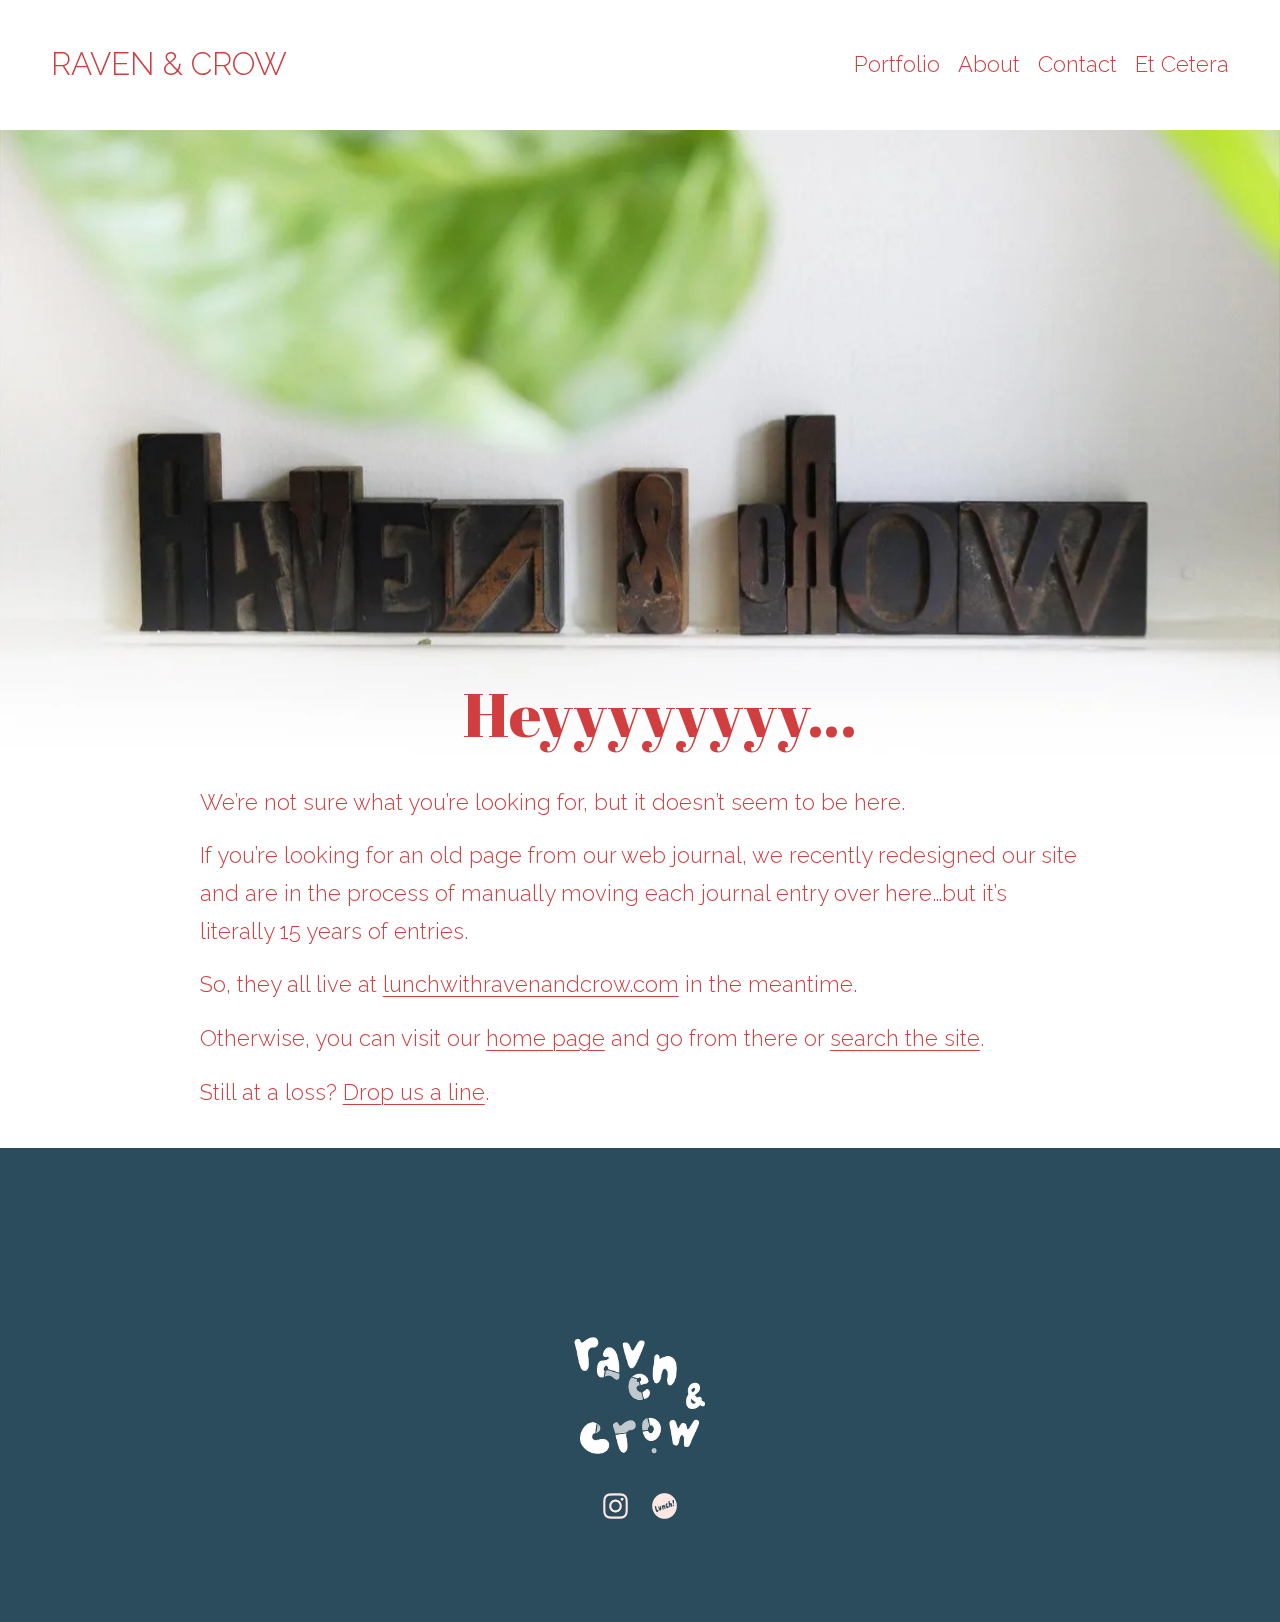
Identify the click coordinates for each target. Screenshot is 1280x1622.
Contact (1077, 64)
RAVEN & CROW (169, 64)
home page (545, 1038)
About (989, 64)
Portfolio (897, 64)
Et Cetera (1182, 64)
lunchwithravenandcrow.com (531, 984)
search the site (905, 1038)
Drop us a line (414, 1092)
